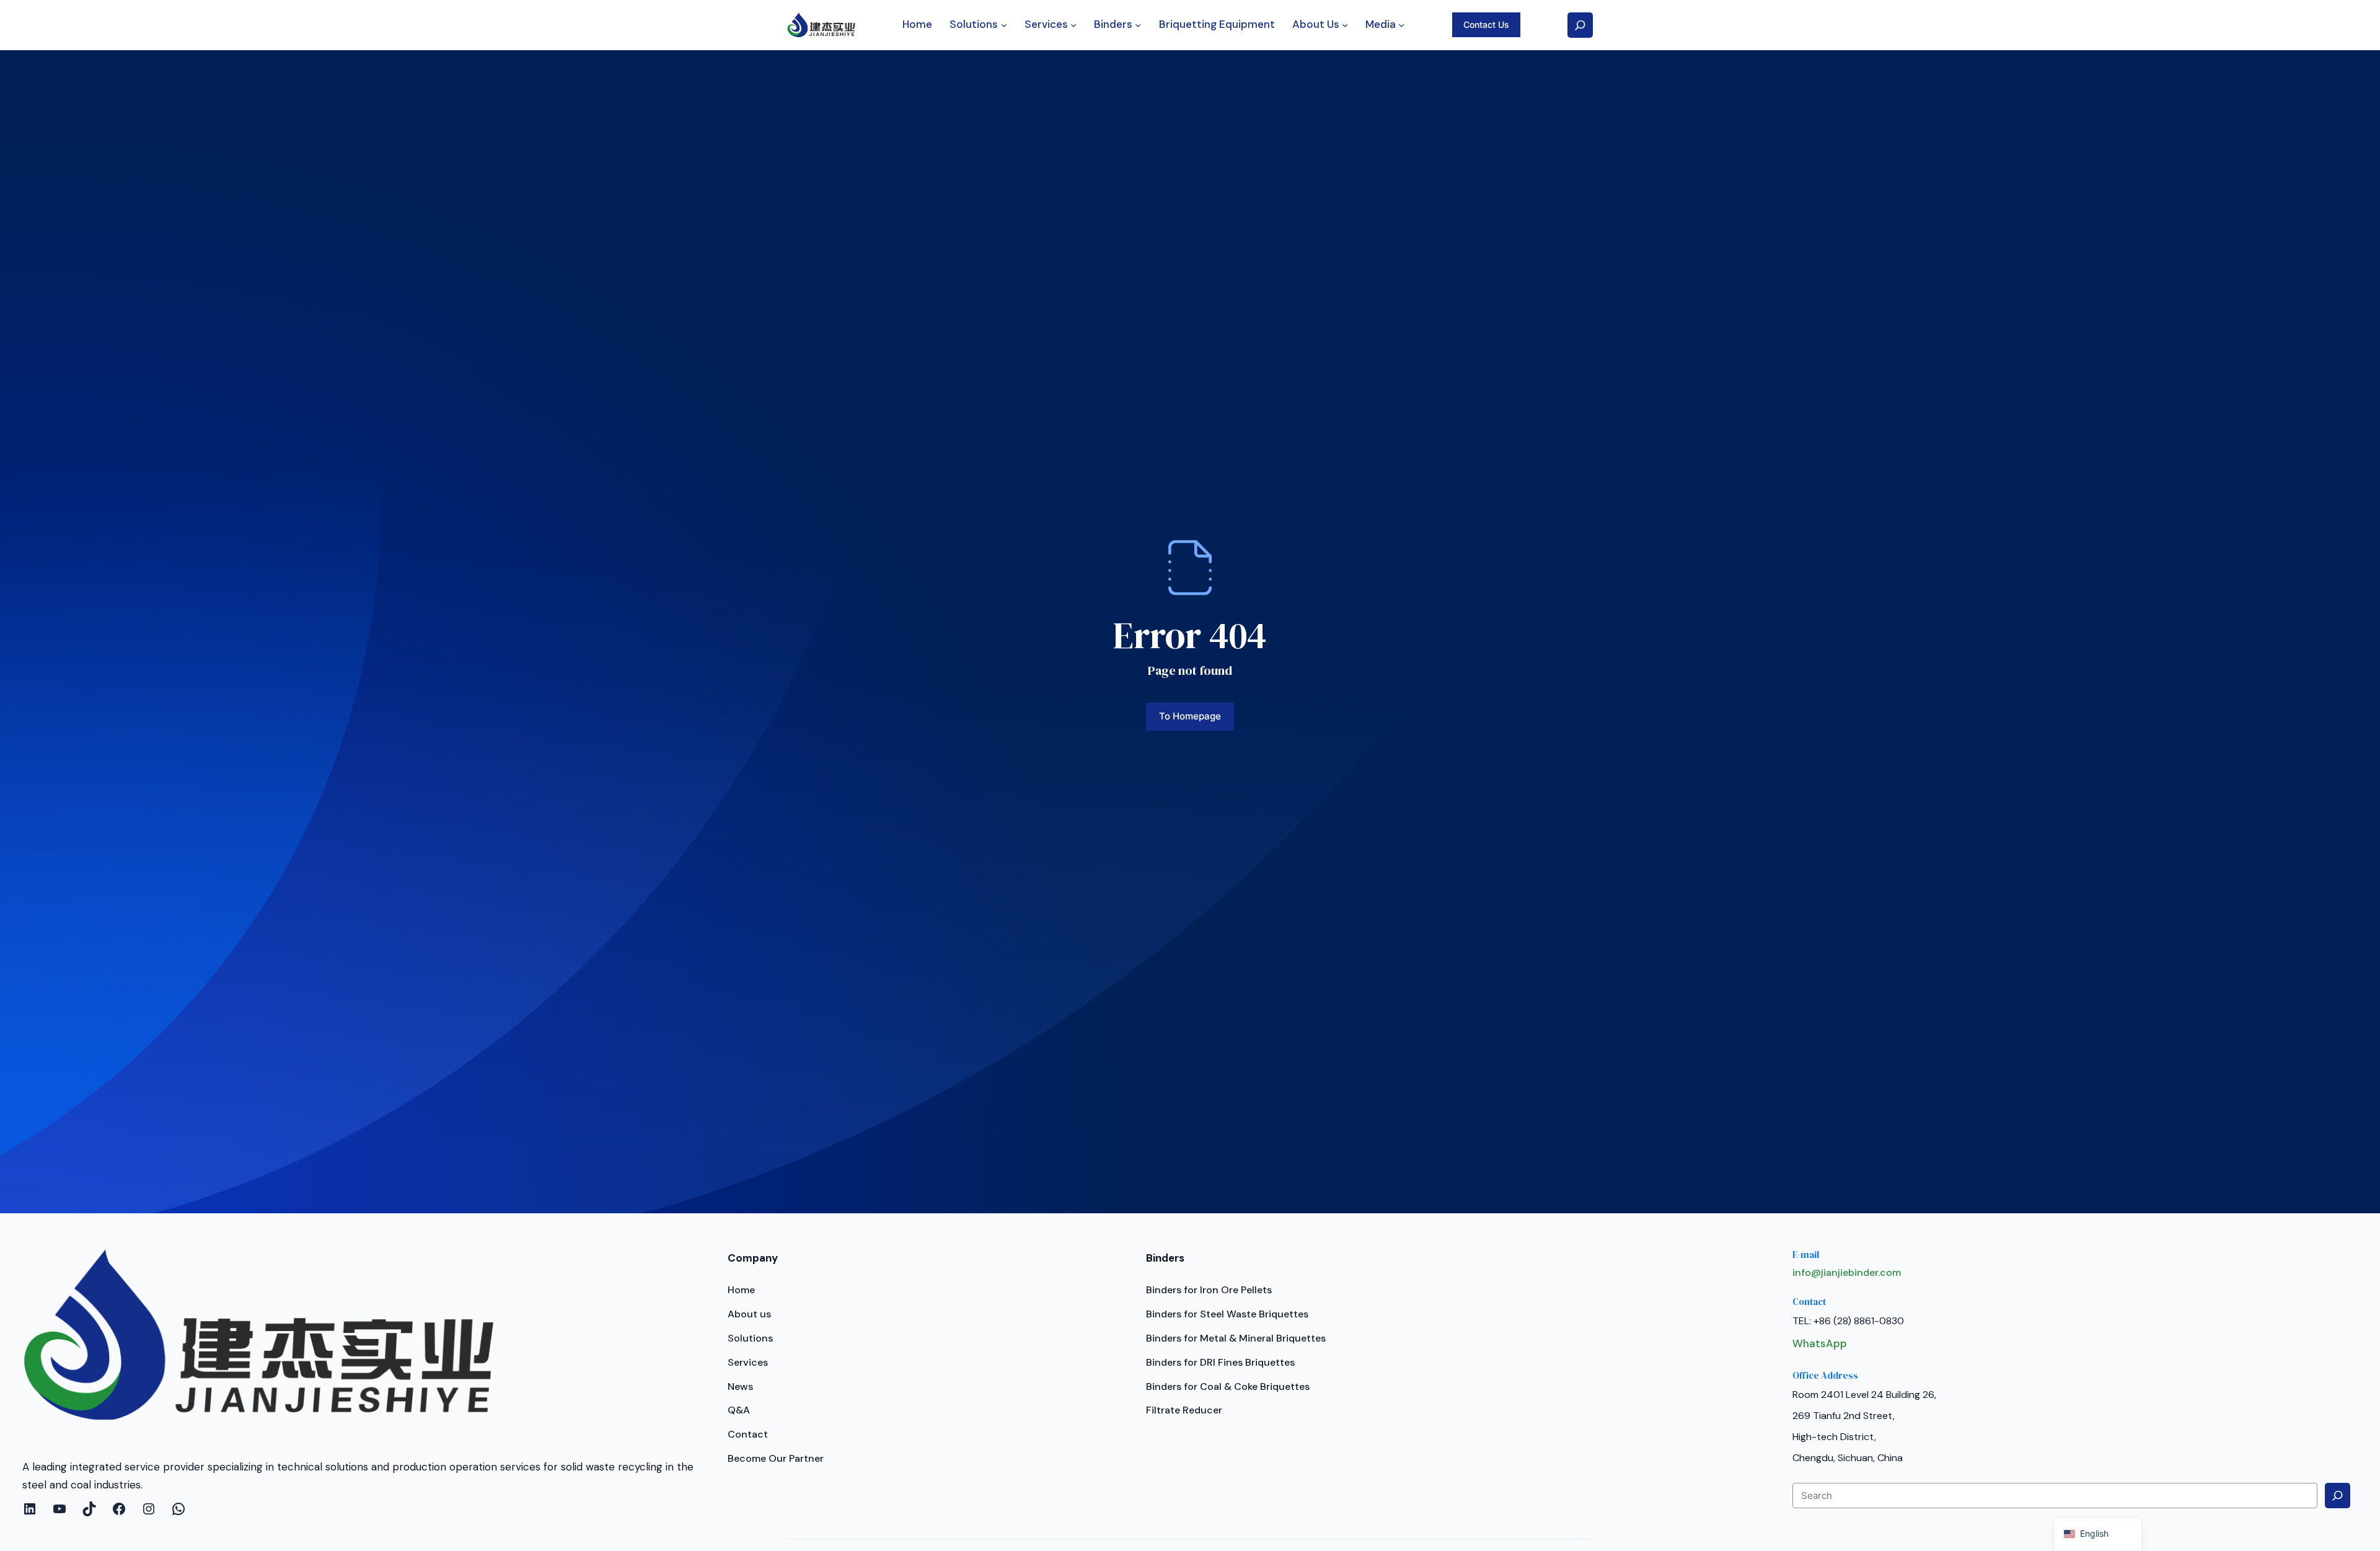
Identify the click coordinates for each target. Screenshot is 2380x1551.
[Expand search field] (1580, 25)
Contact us (1486, 24)
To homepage (1190, 716)
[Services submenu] (1073, 25)
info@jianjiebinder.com (1847, 1272)
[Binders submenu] (1138, 25)
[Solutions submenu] (1004, 25)
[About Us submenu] (1345, 25)
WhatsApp (1820, 1343)
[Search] (2338, 1496)
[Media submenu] (1401, 25)
